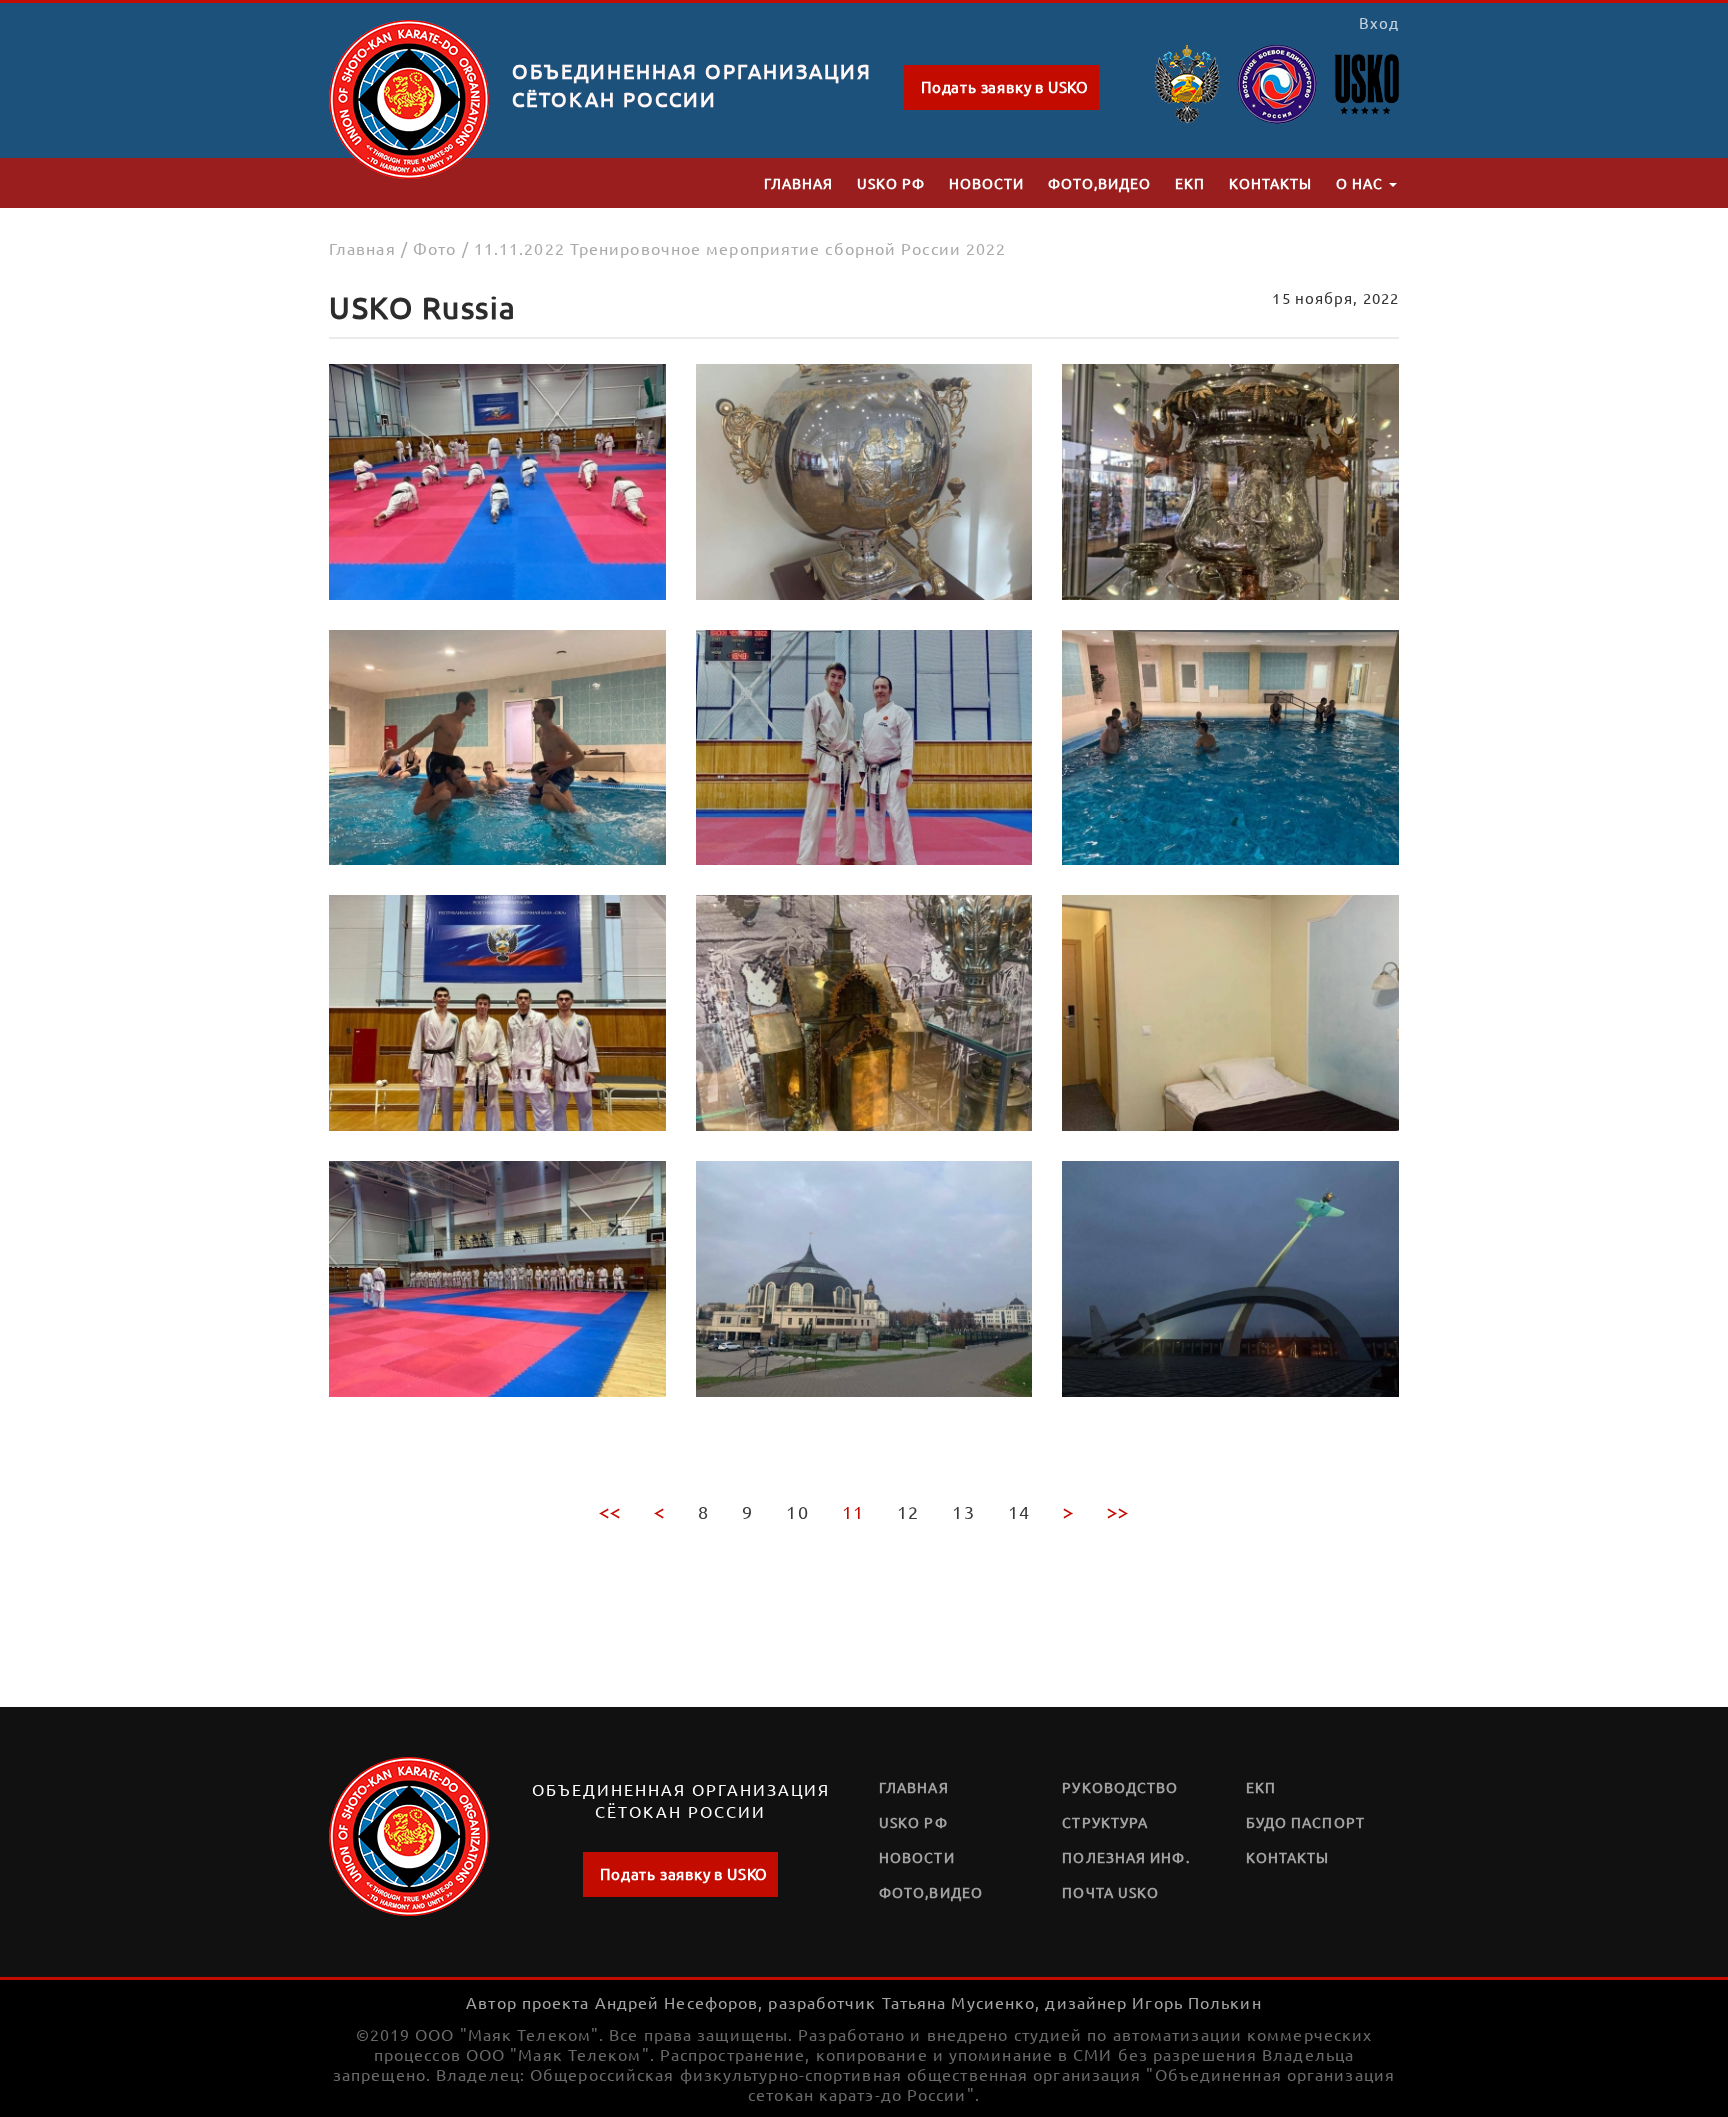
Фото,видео (1099, 183)
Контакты (1270, 183)
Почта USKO (1110, 1892)
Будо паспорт (1305, 1822)
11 (853, 1511)
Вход (1379, 22)
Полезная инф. (1125, 1857)
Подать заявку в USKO (1005, 86)
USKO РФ (891, 183)
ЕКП (1190, 183)
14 (1019, 1511)
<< (610, 1511)
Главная (798, 183)
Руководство (1120, 1787)
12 (908, 1511)
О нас (1361, 183)
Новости (986, 183)
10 (797, 1511)
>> (1118, 1511)
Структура (1105, 1822)
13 (963, 1511)
